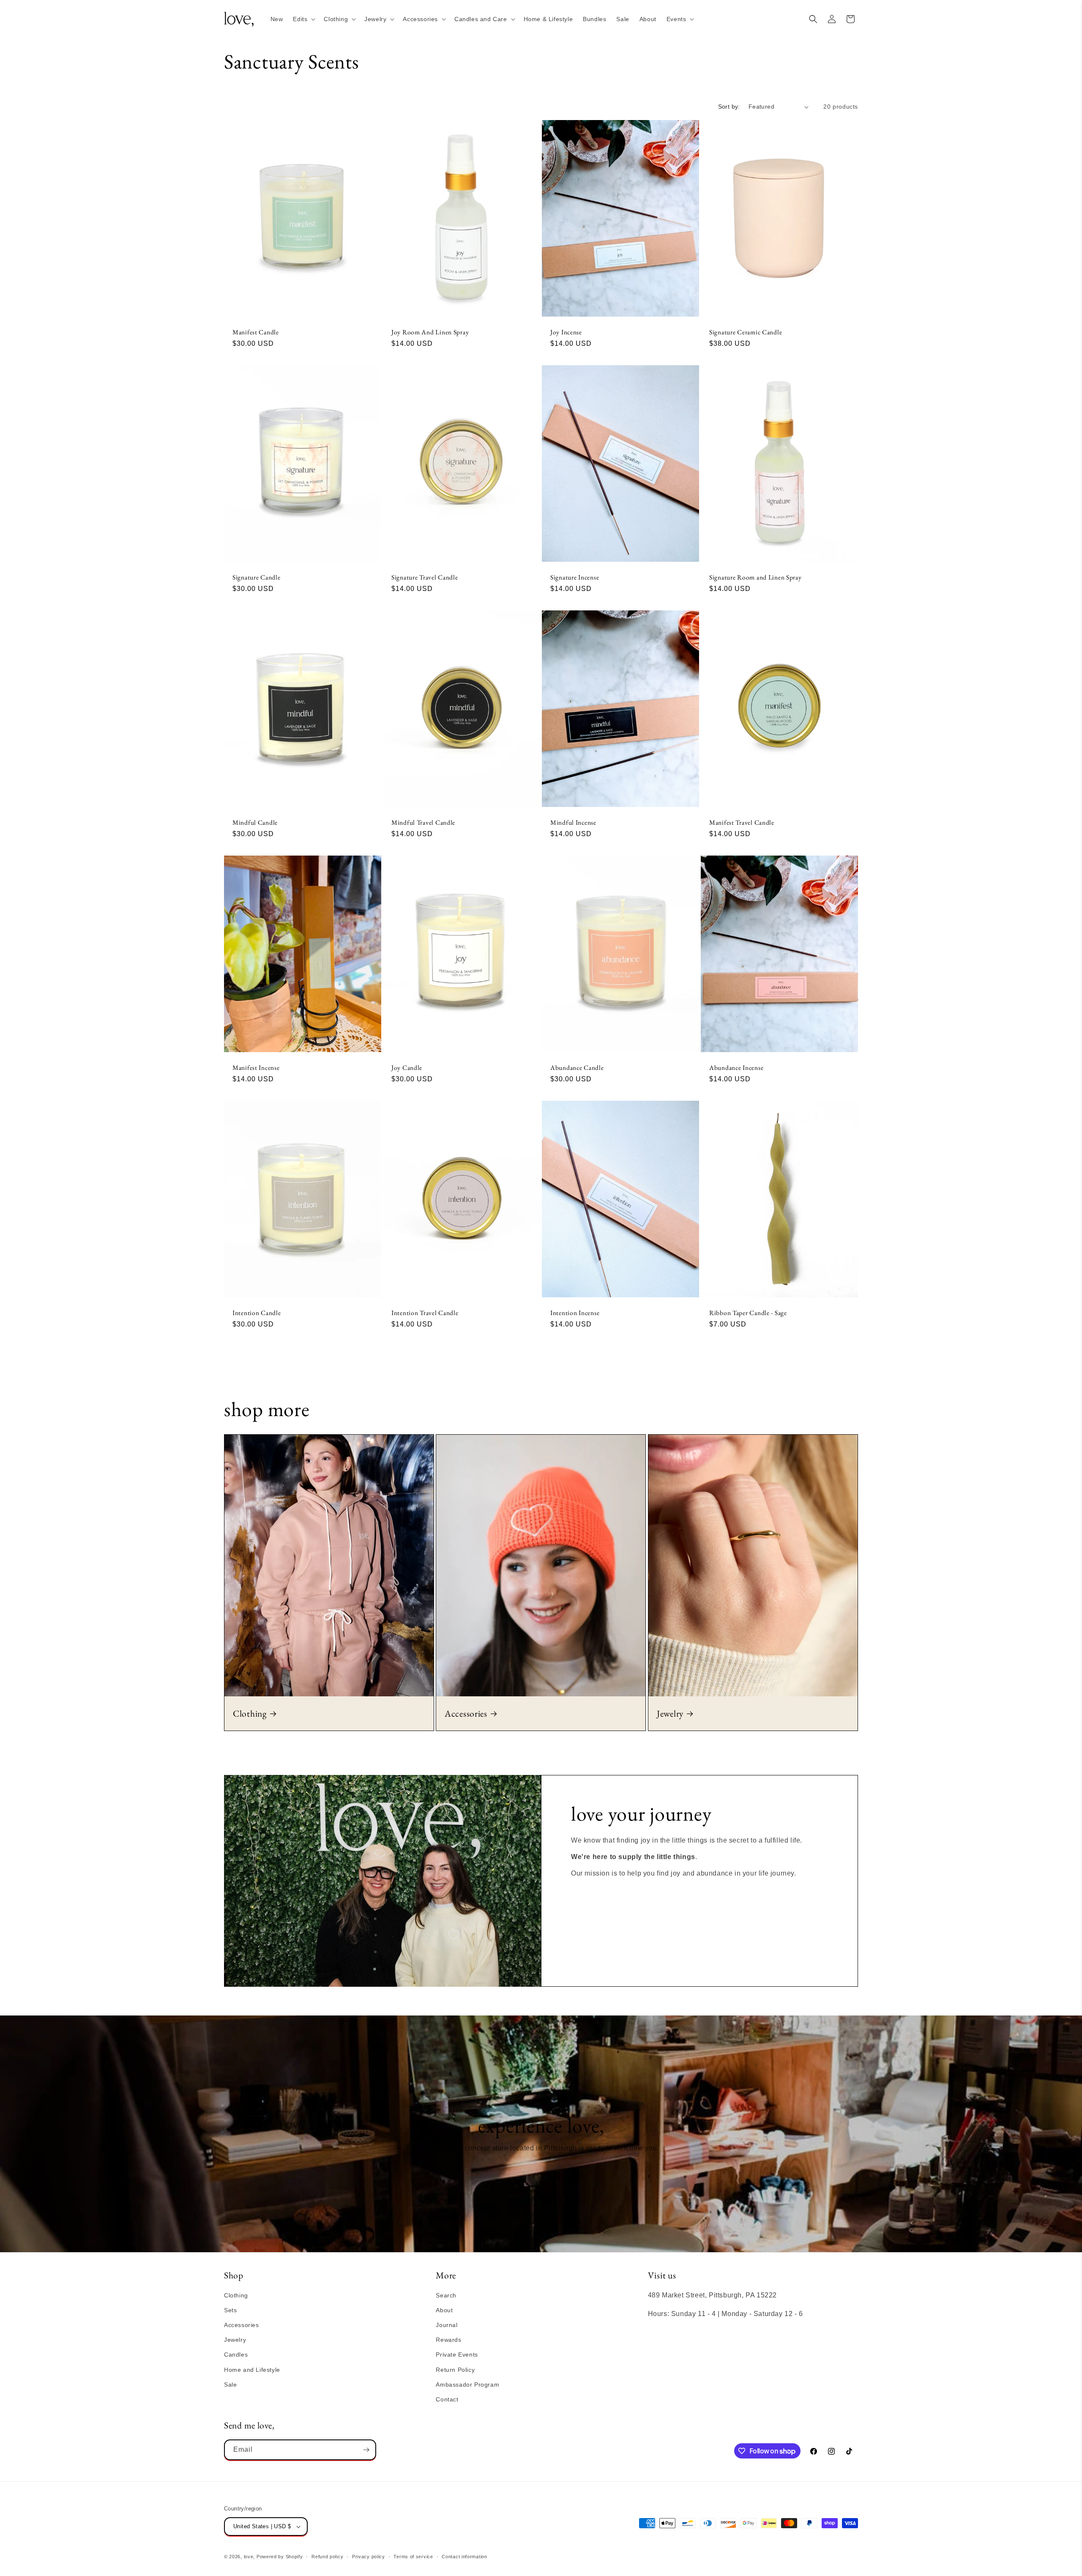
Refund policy (327, 2557)
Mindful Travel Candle (423, 822)
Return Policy (455, 2370)
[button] (303, 19)
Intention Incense (575, 1313)
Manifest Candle (256, 332)
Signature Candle (257, 577)
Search (446, 2295)
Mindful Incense (573, 822)
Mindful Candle (255, 822)
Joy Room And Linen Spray (430, 332)
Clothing (250, 1713)
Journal (447, 2325)
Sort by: (729, 107)
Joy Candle (407, 1068)
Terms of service (413, 2557)
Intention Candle (257, 1313)
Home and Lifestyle (252, 2370)
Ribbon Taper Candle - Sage (748, 1313)
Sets (230, 2310)
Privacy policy (369, 2557)
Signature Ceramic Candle (746, 332)
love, (250, 2557)
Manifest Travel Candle (742, 822)
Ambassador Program (467, 2385)
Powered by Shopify (280, 2557)
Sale (230, 2385)
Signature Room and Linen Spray (755, 577)
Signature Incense (575, 577)
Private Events (457, 2354)
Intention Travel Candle (425, 1313)
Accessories (466, 1713)
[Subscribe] (366, 2450)
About (444, 2310)
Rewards (448, 2340)
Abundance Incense (736, 1068)
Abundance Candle (577, 1068)
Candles (236, 2354)
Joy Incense (566, 332)
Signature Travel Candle (425, 577)
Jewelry (670, 1713)
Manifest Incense (256, 1068)
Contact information (464, 2557)
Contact (447, 2399)
